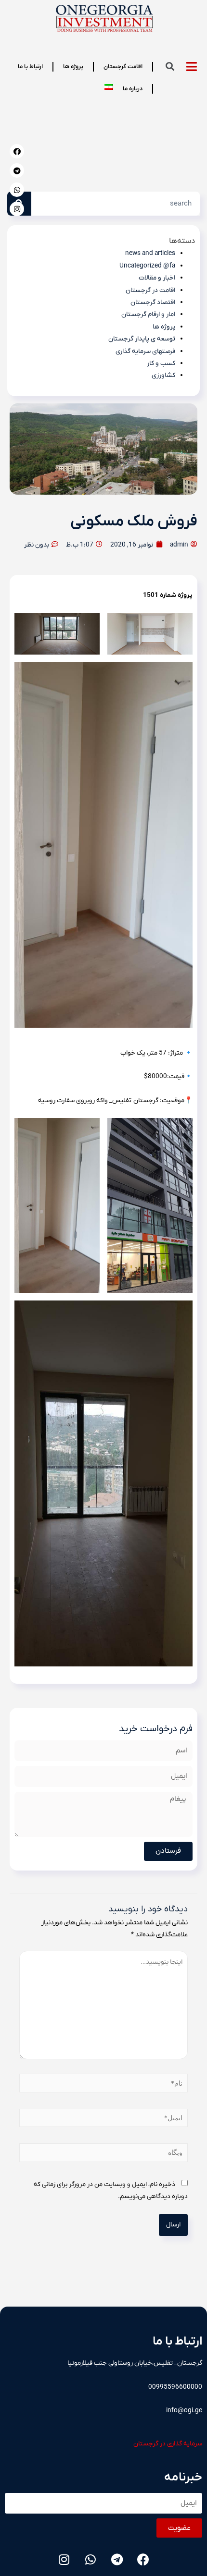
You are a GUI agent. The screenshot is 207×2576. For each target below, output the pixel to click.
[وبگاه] (103, 2155)
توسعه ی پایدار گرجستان (142, 339)
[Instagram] (17, 209)
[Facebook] (17, 151)
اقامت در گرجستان (150, 290)
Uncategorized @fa (147, 266)
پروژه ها (164, 327)
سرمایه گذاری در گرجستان (168, 2444)
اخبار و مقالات (157, 278)
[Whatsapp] (17, 190)
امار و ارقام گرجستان (148, 314)
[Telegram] (17, 170)
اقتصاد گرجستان (153, 302)
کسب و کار (161, 363)
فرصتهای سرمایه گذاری (145, 351)
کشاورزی (163, 375)
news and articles (150, 253)
